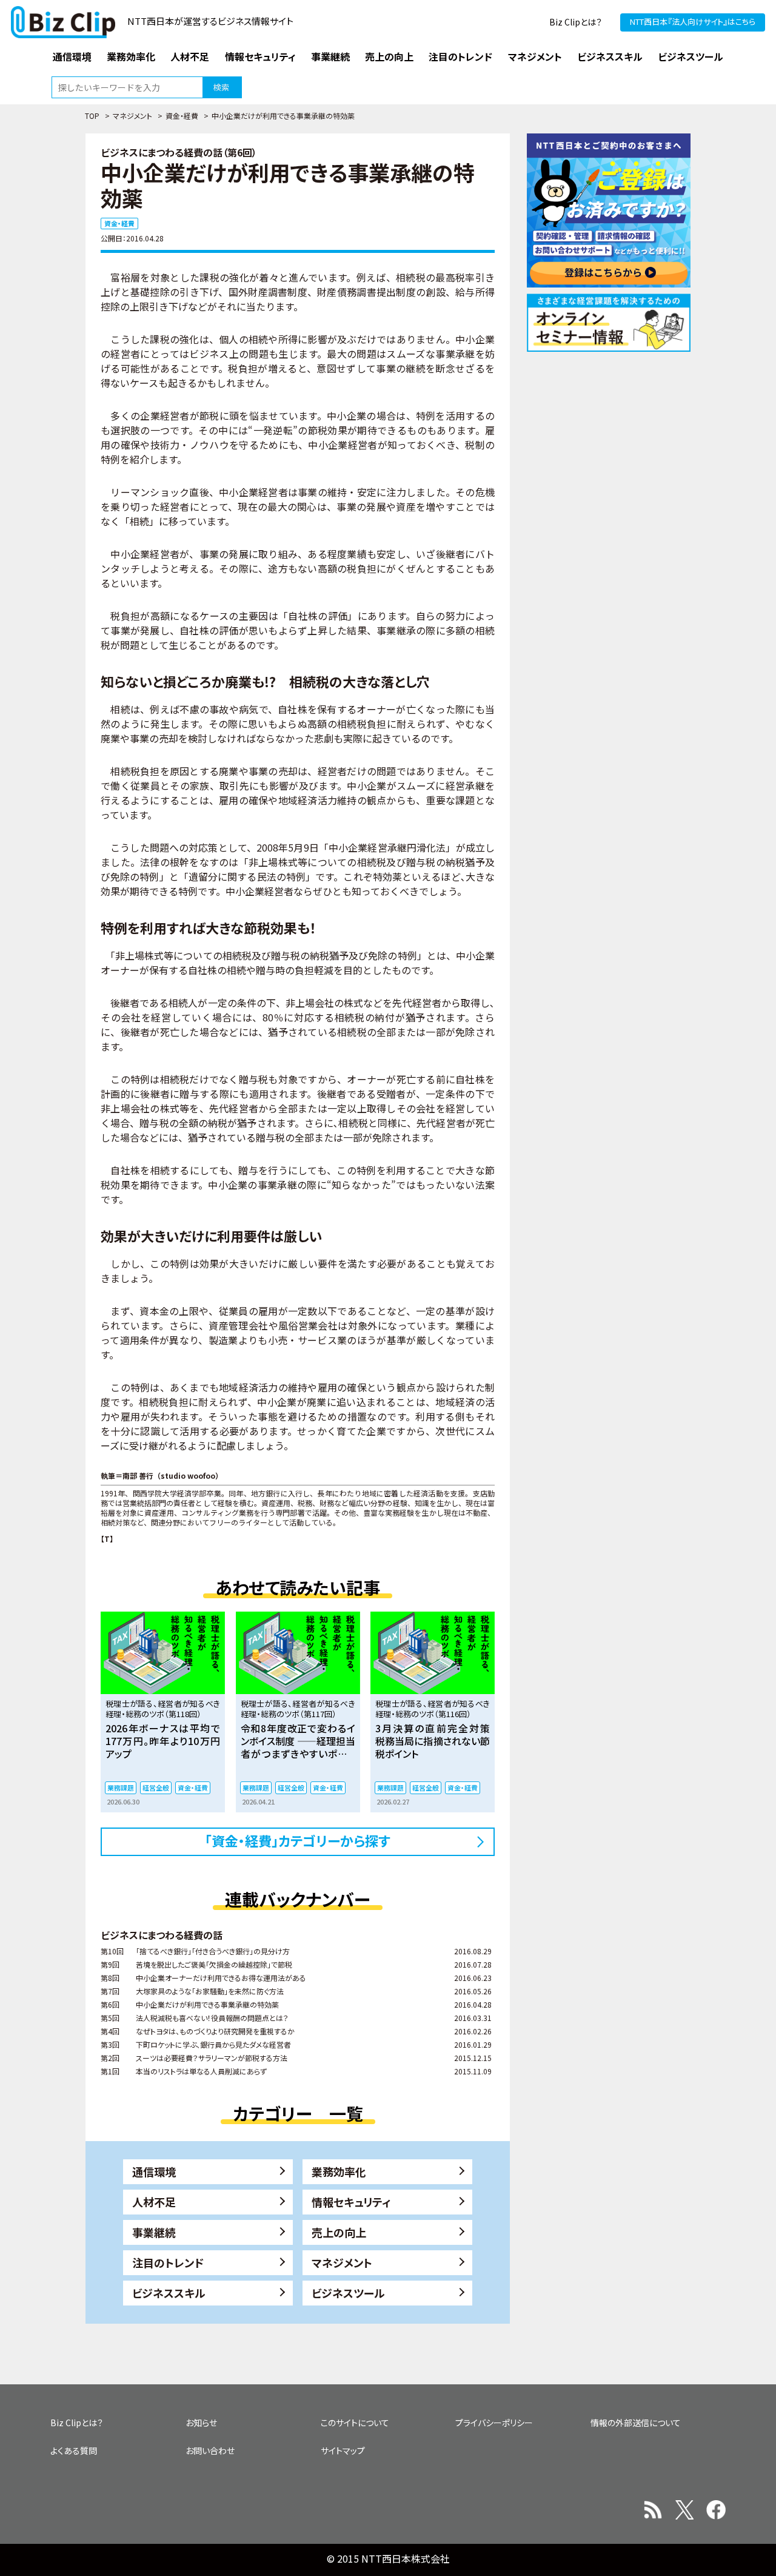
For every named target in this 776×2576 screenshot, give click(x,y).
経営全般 (156, 1787)
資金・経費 (182, 116)
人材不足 (154, 2202)
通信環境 (154, 2171)
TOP (92, 116)
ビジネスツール (348, 2293)
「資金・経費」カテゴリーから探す (298, 1840)
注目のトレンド (168, 2262)
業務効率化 (339, 2171)
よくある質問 (74, 2450)
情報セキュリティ (351, 2202)
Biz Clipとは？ (576, 22)
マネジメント (132, 116)
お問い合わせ (210, 2450)
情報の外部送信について (636, 2423)
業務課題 (121, 1787)
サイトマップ (343, 2450)
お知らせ (201, 2423)
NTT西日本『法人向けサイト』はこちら (693, 22)
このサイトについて (355, 2423)
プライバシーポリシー (494, 2423)
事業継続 (154, 2232)
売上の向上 (339, 2232)
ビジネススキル (169, 2293)
